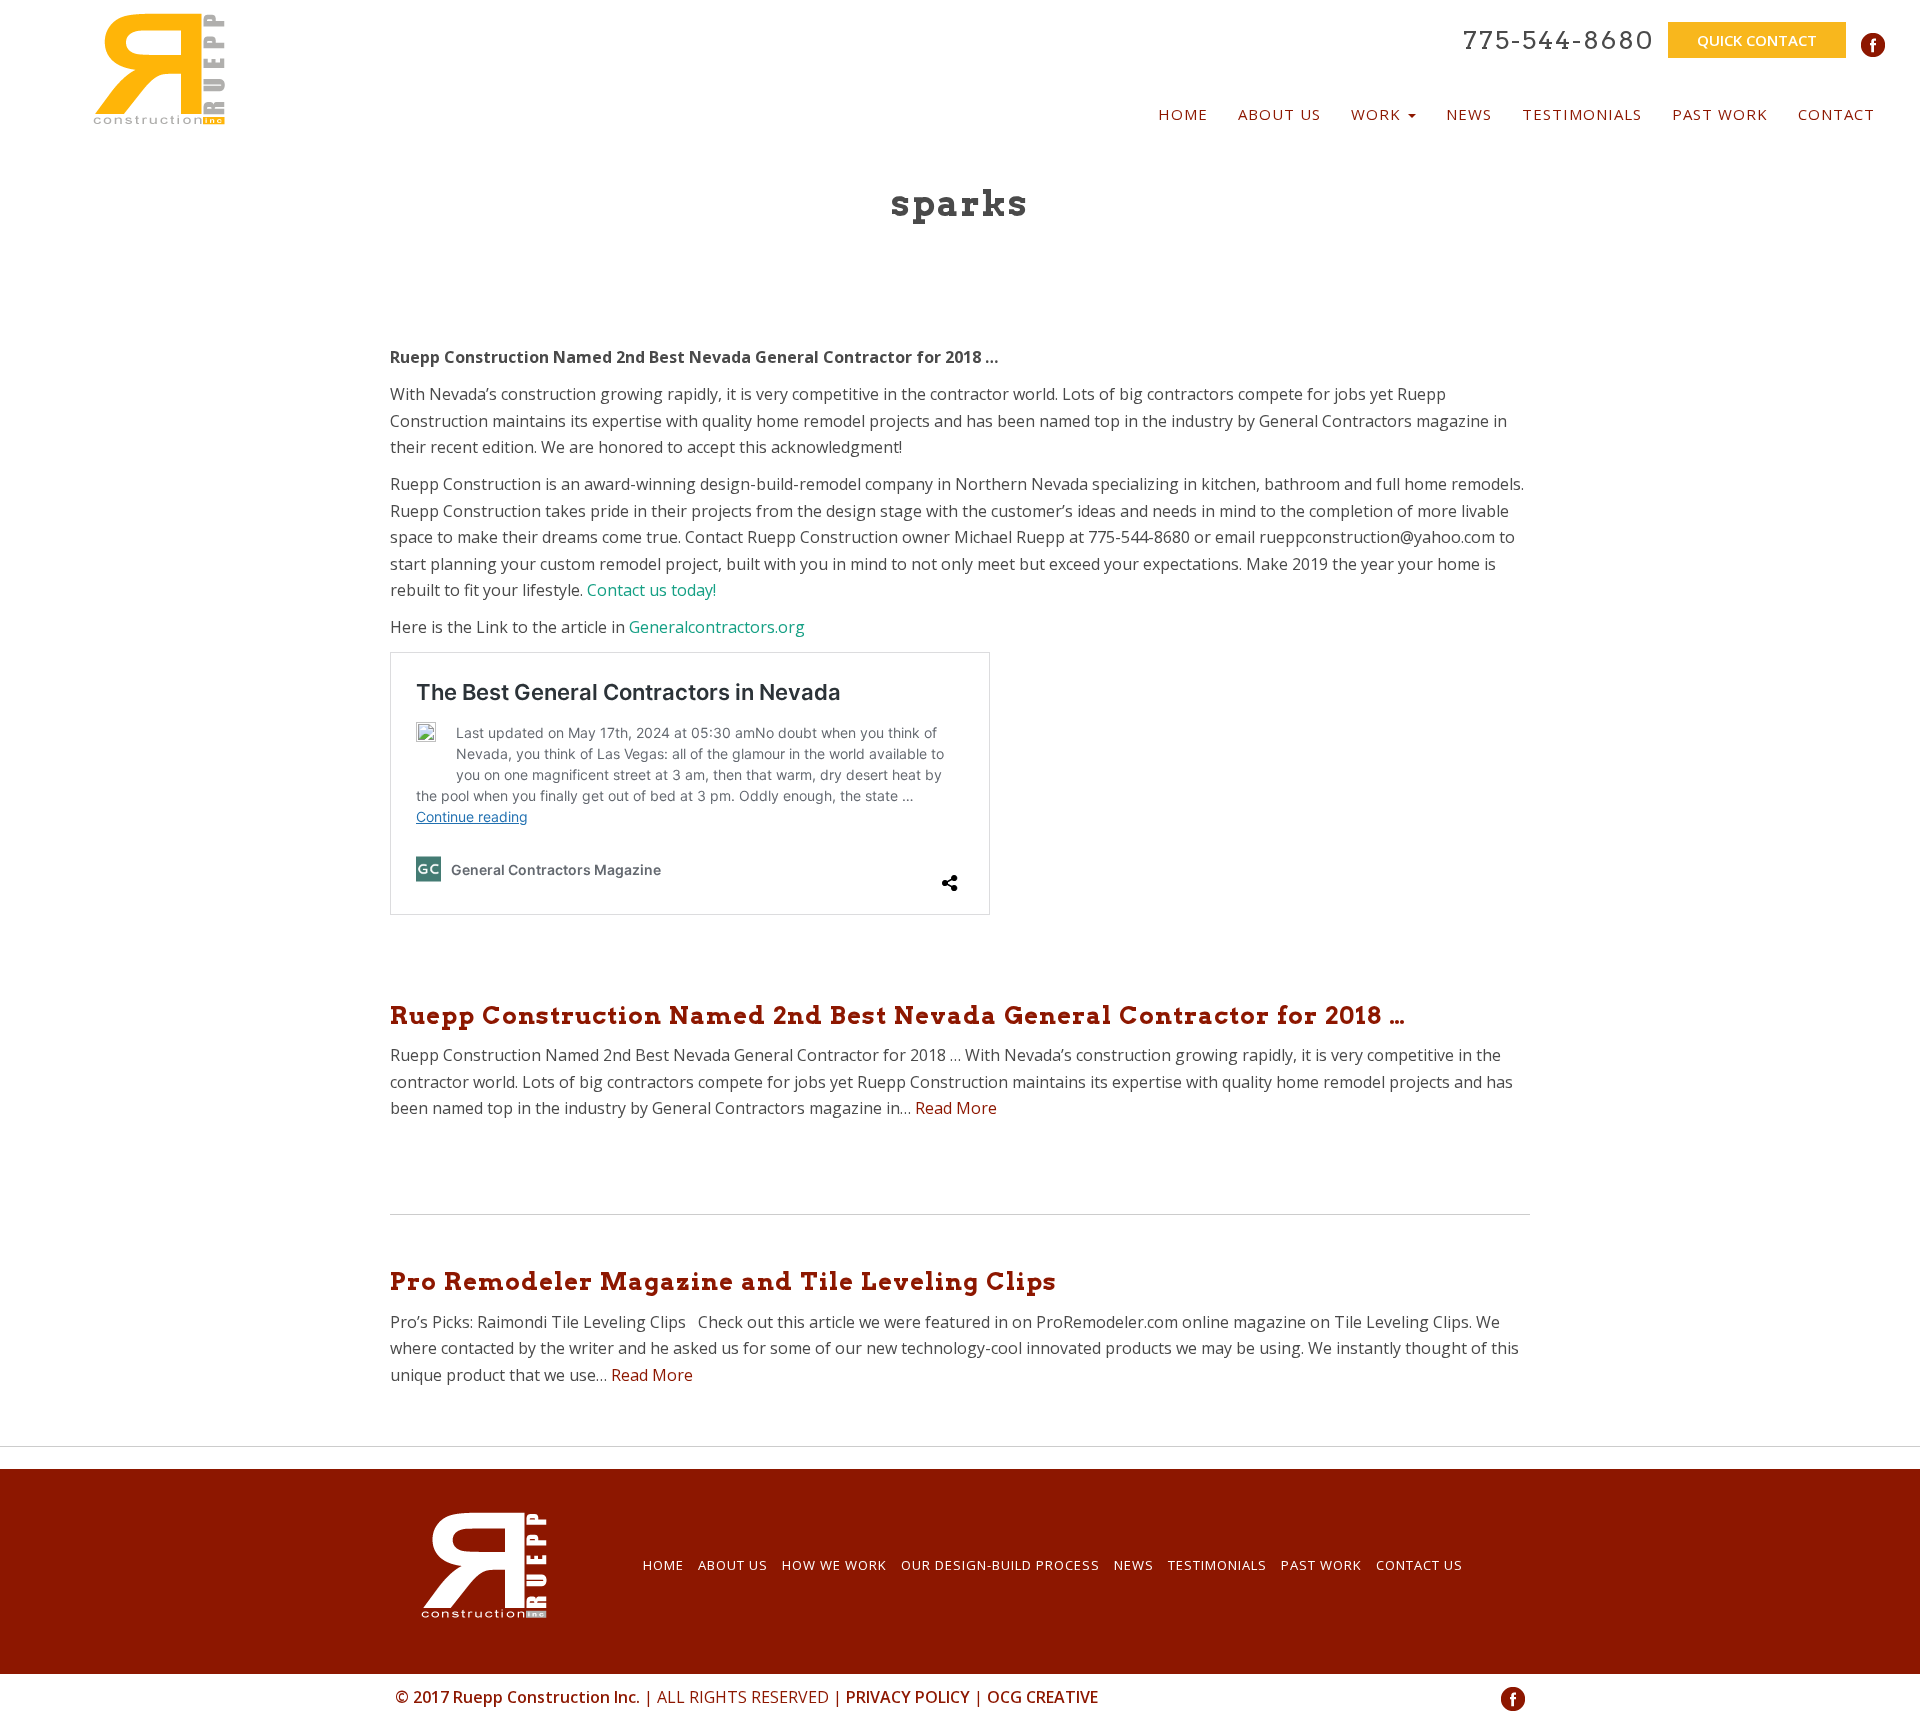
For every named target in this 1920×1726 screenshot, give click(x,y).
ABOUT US (733, 1565)
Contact (1836, 114)
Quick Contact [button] (1757, 40)
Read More (956, 1108)
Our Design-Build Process (1000, 1565)
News (1469, 114)
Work (1378, 114)
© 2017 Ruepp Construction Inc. (517, 1697)
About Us (1279, 114)
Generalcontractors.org (717, 627)
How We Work (834, 1565)
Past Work (1720, 114)
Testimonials (1582, 114)
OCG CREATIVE (1042, 1697)
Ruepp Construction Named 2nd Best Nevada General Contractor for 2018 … (898, 1015)
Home (1183, 114)
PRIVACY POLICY (908, 1697)
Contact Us (1419, 1565)
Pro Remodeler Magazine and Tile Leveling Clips (723, 1281)
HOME (663, 1565)
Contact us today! (651, 590)
